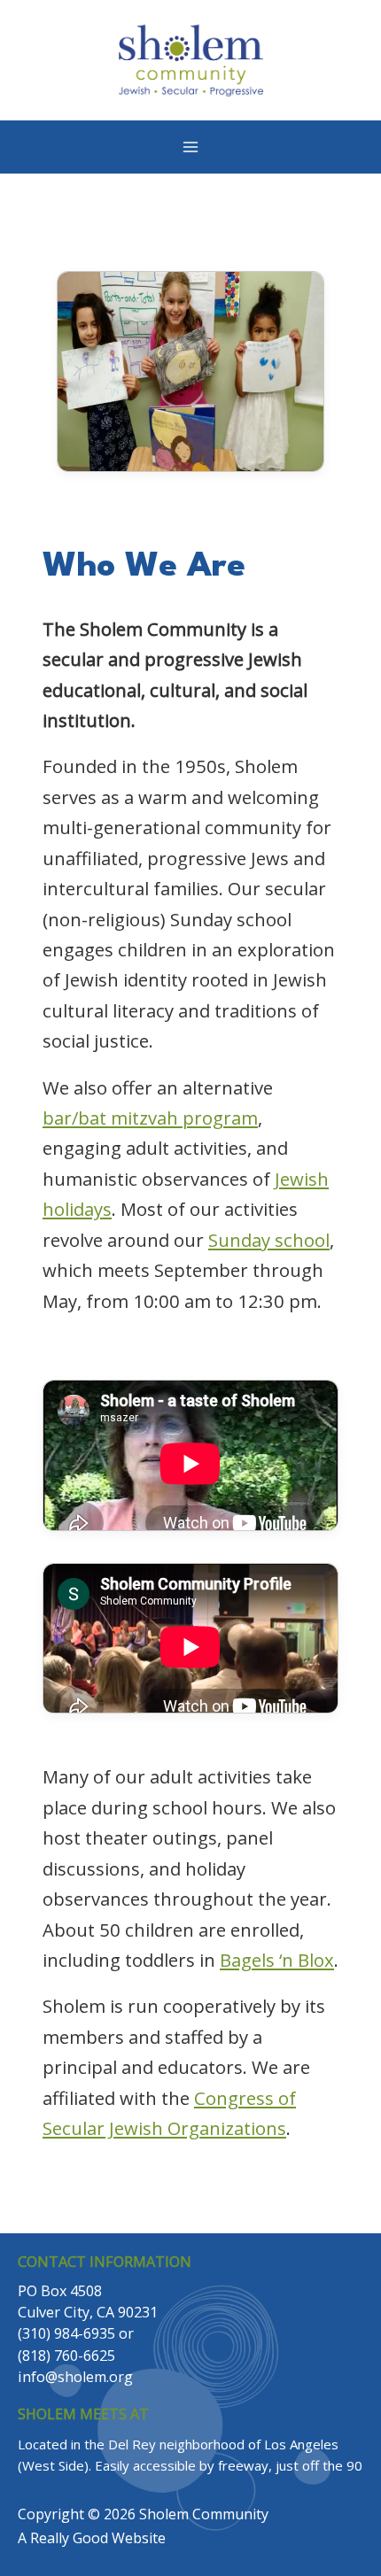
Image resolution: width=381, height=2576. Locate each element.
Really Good (69, 2538)
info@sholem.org (75, 2377)
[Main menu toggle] (190, 147)
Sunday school (269, 1240)
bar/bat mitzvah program (150, 1118)
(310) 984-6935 (66, 2333)
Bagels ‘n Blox (277, 1960)
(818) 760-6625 (66, 2356)
